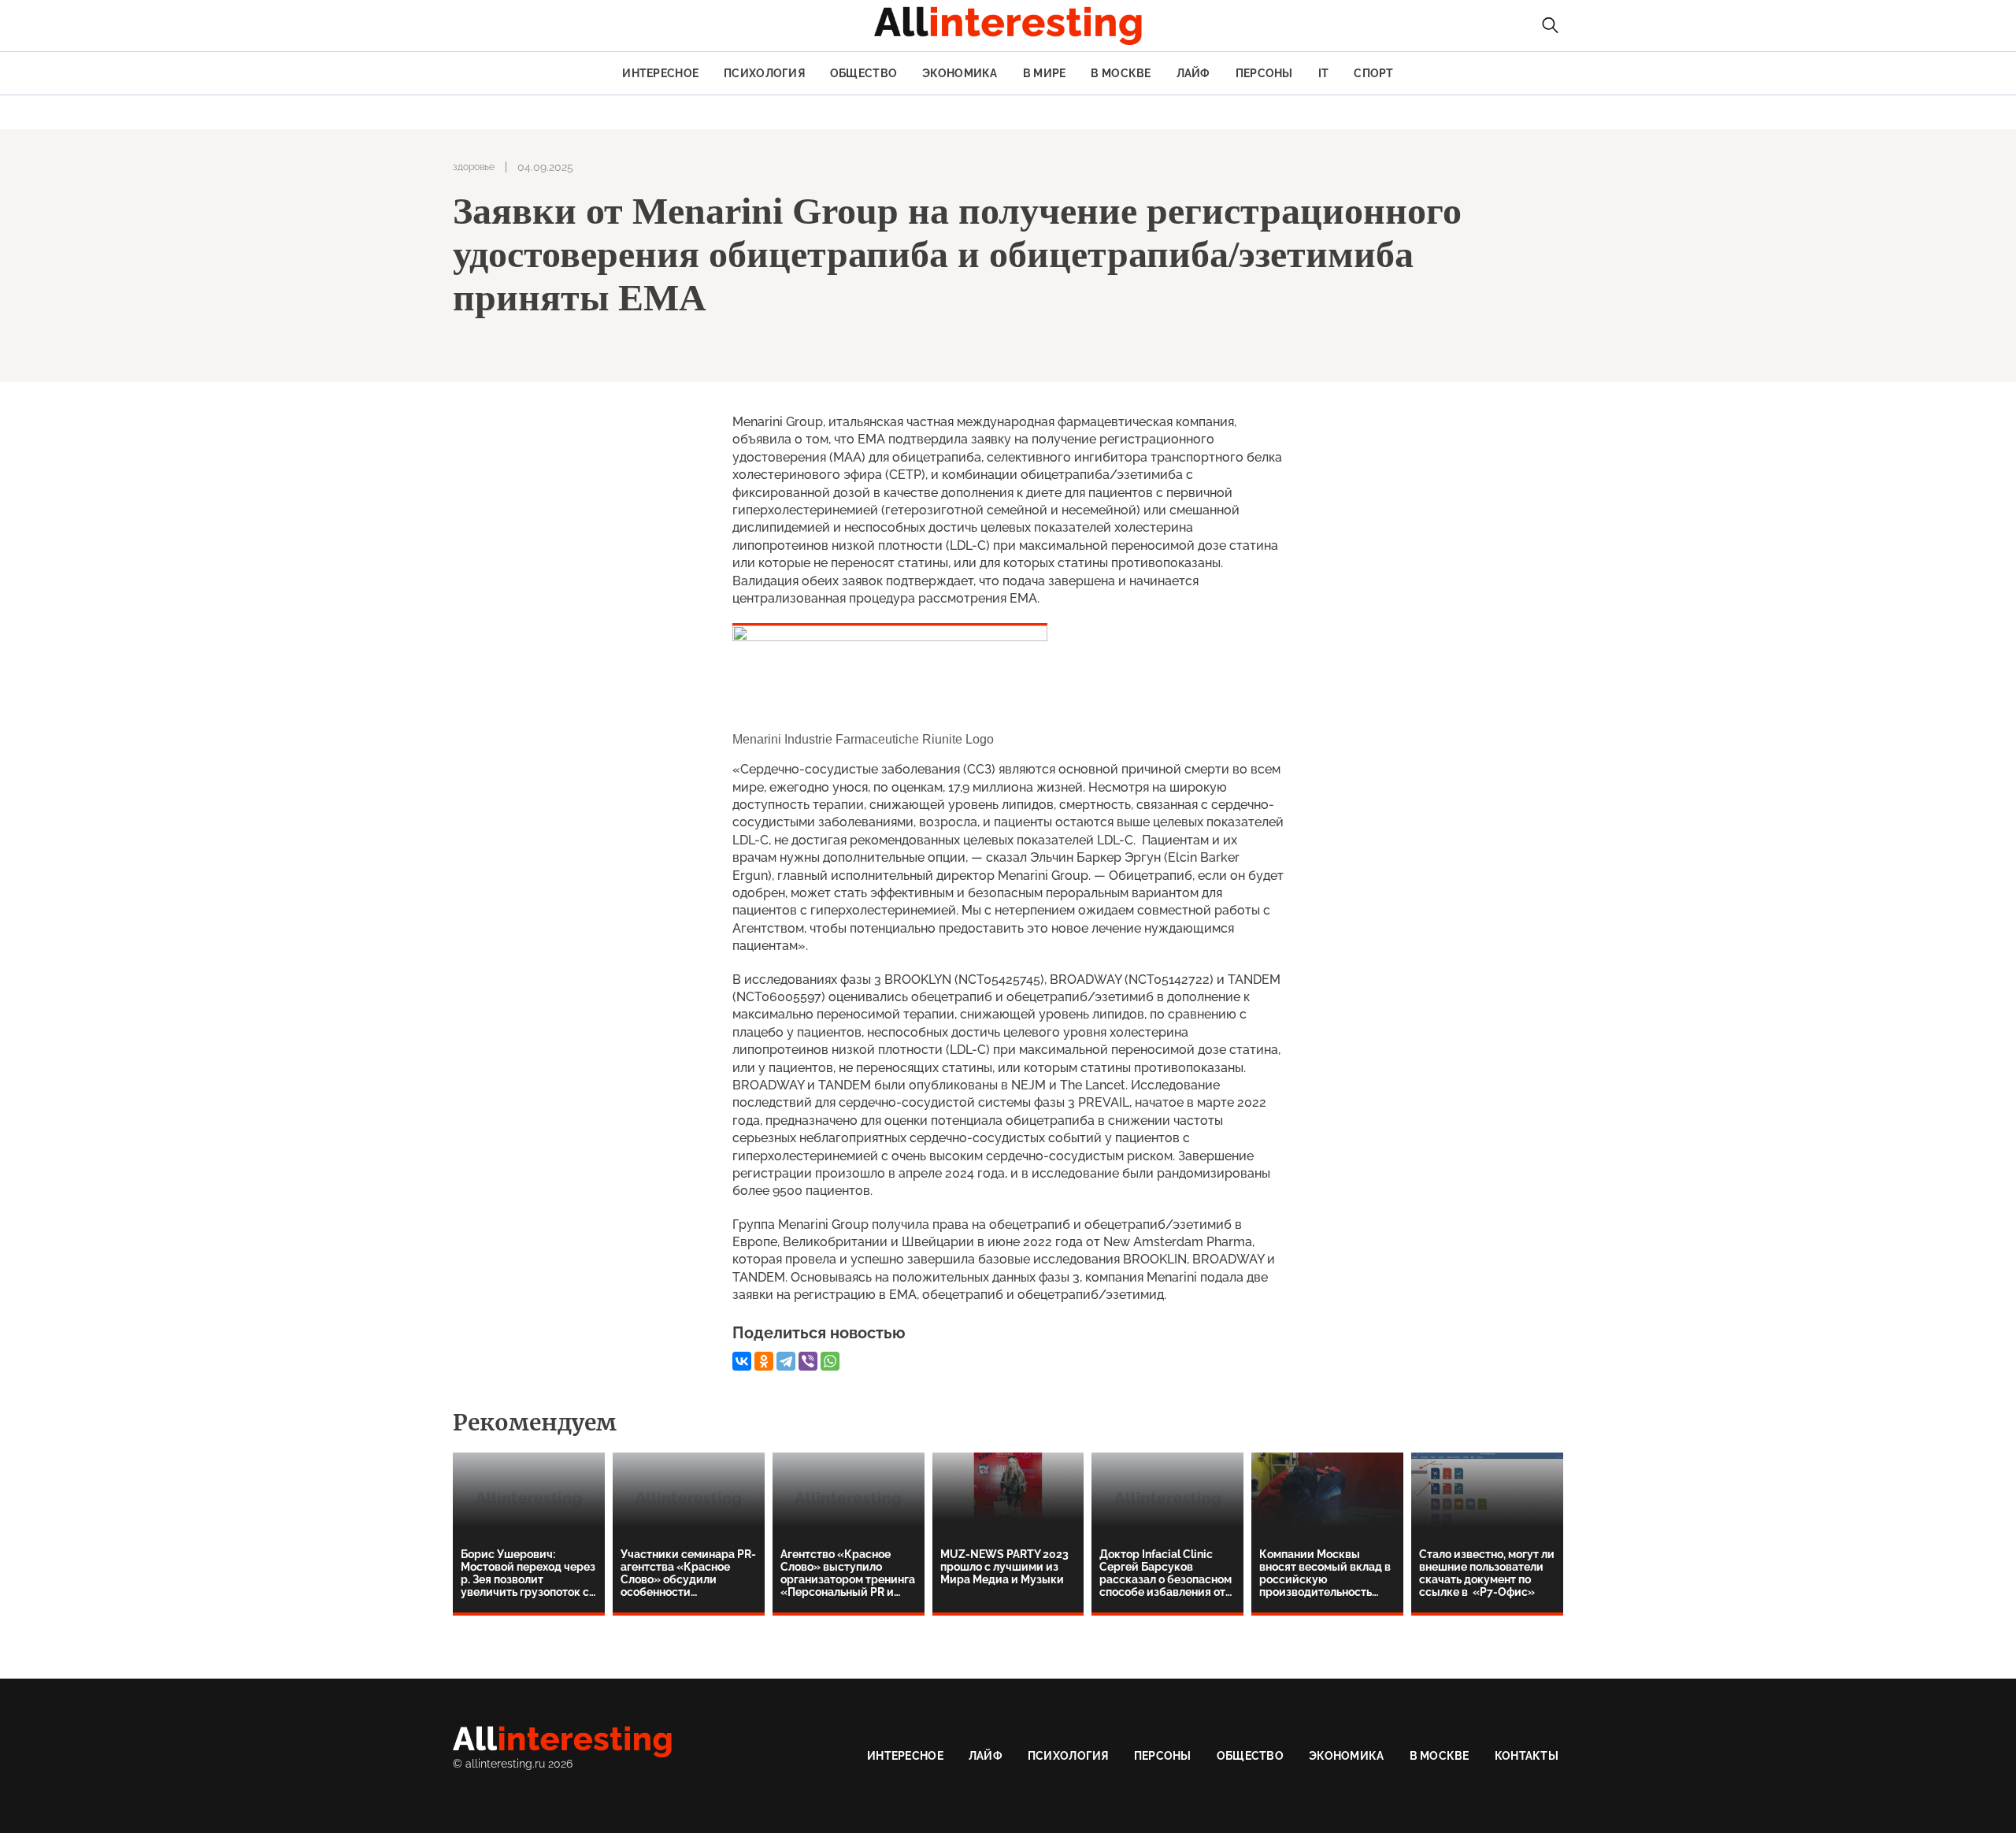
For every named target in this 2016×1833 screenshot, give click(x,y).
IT (1324, 73)
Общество (863, 73)
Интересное (660, 73)
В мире (1045, 73)
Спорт (1373, 73)
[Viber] (808, 1361)
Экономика (960, 73)
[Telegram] (786, 1361)
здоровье (474, 167)
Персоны (1264, 73)
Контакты (1527, 1756)
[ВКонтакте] (742, 1361)
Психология (764, 73)
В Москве (1121, 73)
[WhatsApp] (830, 1361)
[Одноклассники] (764, 1361)
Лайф (1193, 73)
